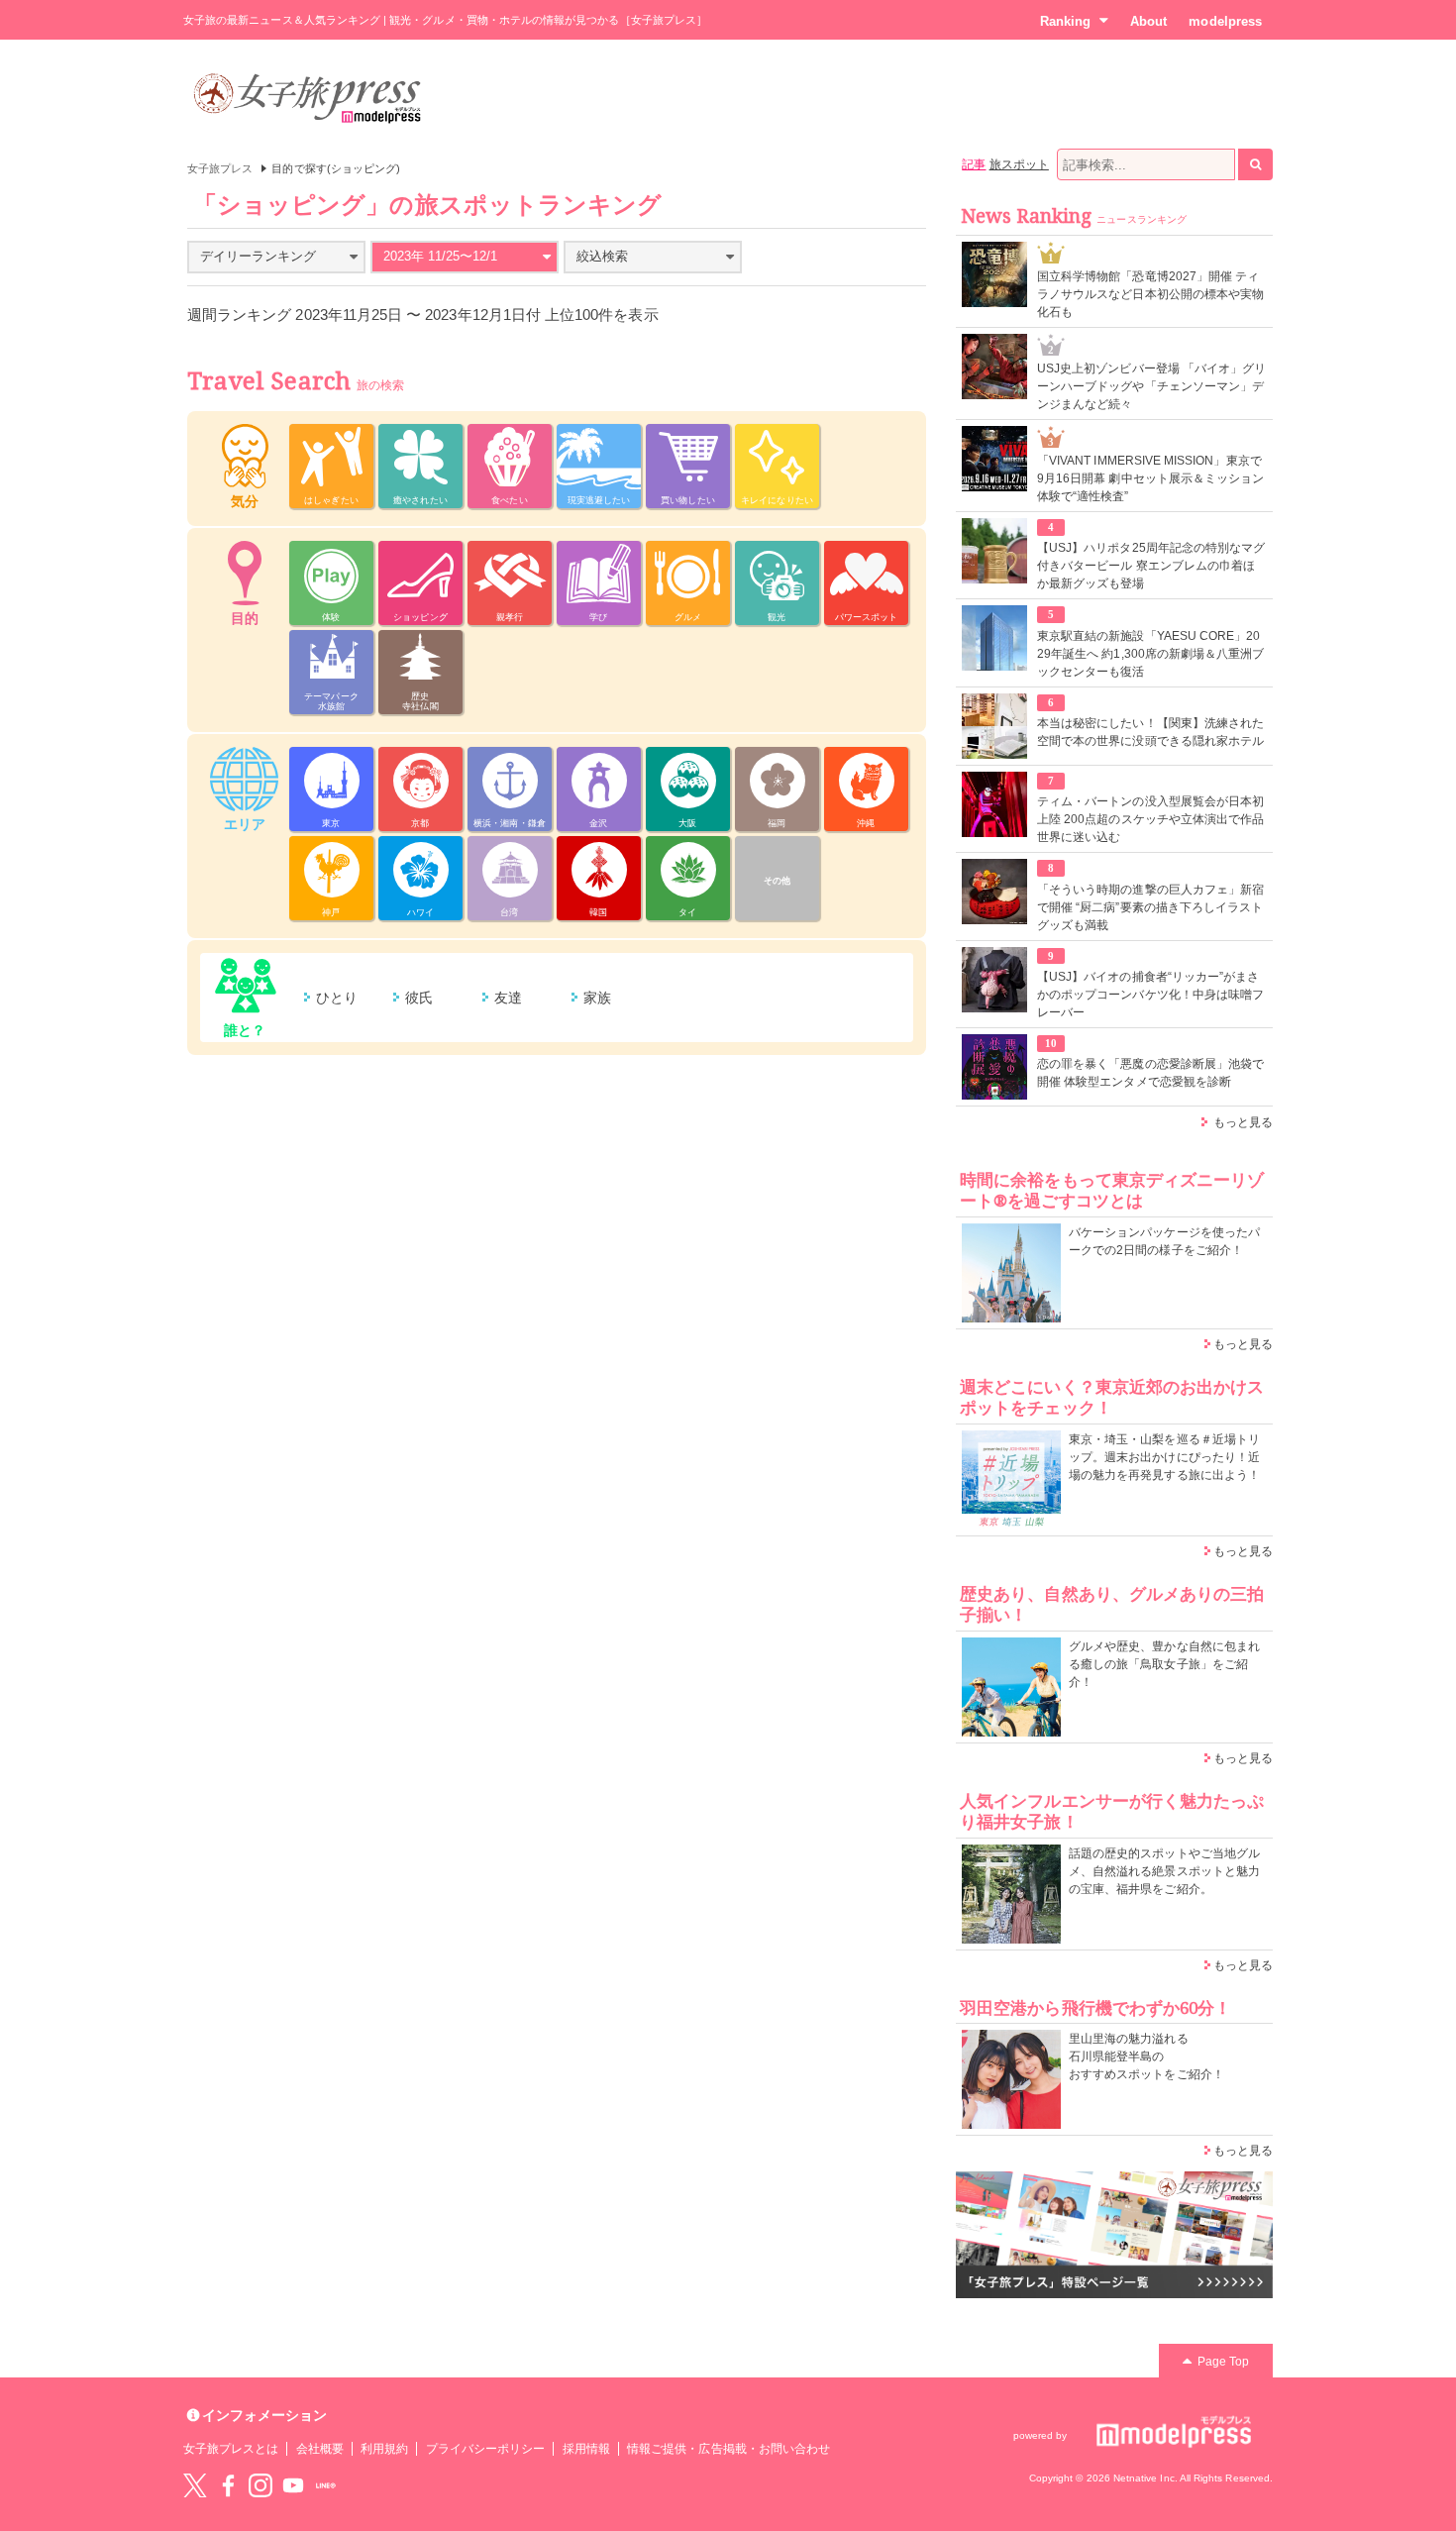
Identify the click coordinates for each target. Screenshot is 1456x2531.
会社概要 (320, 2449)
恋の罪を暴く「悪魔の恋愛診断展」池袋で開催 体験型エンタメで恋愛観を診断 (1150, 1073)
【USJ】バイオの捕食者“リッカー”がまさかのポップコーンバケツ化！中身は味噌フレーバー (1150, 995)
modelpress (1225, 21)
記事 (974, 164)
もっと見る (1243, 1122)
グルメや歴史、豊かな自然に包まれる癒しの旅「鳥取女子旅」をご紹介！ (1164, 1664)
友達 (508, 998)
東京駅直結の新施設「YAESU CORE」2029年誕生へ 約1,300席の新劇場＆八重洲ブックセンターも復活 (1150, 654)
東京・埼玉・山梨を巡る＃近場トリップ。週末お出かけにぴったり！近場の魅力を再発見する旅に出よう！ (1164, 1457)
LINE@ (326, 2485)
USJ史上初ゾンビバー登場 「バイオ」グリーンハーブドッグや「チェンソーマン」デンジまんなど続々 (1151, 386)
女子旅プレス (220, 168)
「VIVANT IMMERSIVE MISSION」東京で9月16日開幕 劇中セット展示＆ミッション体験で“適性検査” (1150, 478)
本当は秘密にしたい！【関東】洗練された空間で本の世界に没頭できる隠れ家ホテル (1150, 732)
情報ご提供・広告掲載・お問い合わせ (728, 2449)
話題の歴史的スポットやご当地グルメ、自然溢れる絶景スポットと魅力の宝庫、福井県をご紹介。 (1164, 1871)
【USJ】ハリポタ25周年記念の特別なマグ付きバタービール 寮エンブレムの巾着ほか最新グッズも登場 (1151, 566)
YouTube (293, 2485)
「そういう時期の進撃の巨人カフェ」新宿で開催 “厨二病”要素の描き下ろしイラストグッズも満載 (1150, 907)
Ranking (1065, 21)
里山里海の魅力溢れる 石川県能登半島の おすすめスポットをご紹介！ (1146, 2056)
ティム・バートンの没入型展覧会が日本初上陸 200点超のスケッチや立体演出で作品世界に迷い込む (1150, 819)
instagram (260, 2485)
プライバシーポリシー (486, 2449)
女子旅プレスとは (231, 2449)
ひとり (337, 998)
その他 (777, 881)
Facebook (228, 2485)
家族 (597, 998)
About (1148, 21)
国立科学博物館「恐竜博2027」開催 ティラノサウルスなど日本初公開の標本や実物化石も (1150, 294)
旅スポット (1019, 164)
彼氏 (419, 998)
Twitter (195, 2485)
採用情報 (586, 2449)
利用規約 (384, 2449)
